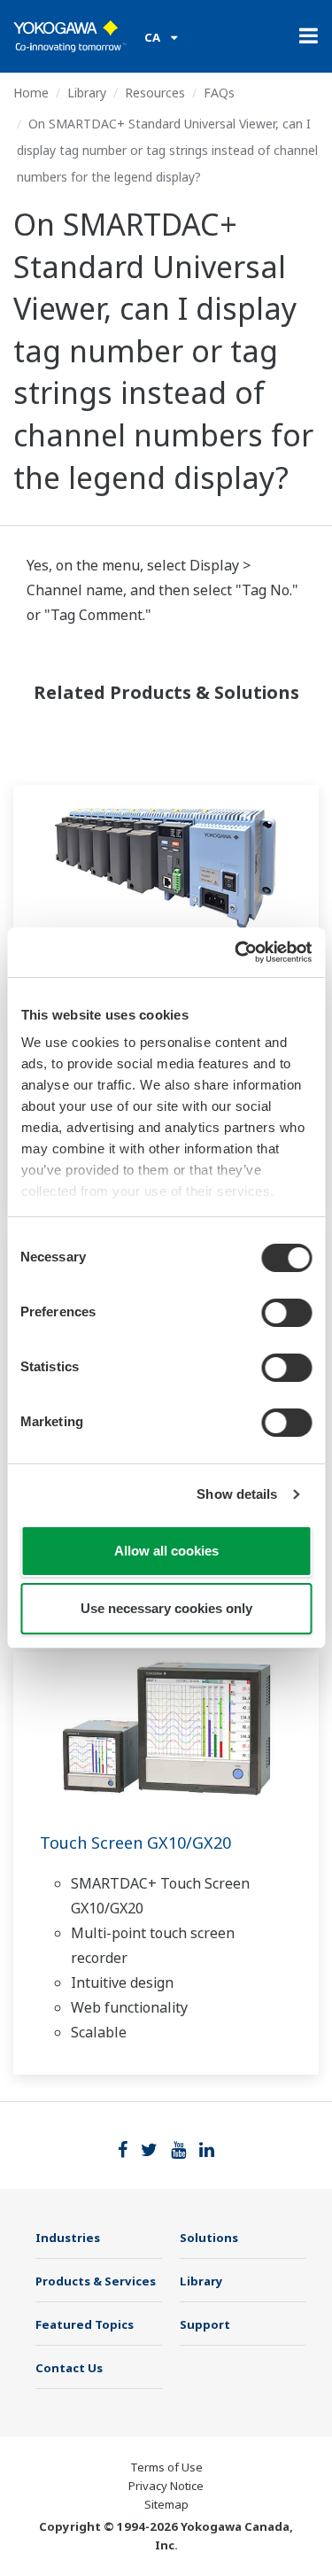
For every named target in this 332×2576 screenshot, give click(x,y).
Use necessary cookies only (166, 1608)
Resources (155, 93)
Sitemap (166, 2504)
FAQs (219, 93)
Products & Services (96, 2281)
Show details (237, 1494)
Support (205, 2324)
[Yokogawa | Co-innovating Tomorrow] (70, 36)
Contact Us (69, 2368)
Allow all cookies (166, 1551)
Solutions (209, 2238)
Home (31, 93)
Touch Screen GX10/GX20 (135, 1843)
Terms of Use (166, 2467)
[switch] (286, 1313)
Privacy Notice (166, 2486)
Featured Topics (85, 2324)
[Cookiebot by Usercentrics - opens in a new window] (236, 952)
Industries (68, 2238)
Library (87, 93)
